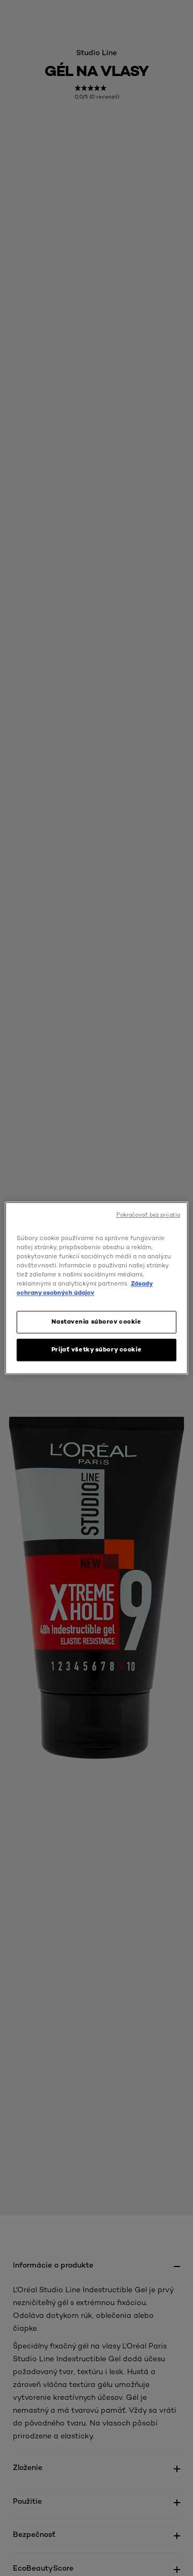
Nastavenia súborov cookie (96, 1321)
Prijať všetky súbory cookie (96, 1349)
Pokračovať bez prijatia (148, 1215)
